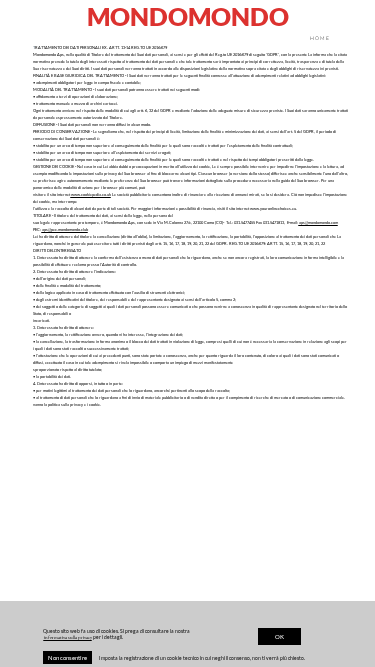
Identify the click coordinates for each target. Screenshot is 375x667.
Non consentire (67, 657)
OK (279, 636)
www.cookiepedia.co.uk (91, 194)
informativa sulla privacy (68, 637)
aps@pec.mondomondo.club (65, 229)
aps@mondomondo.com (318, 222)
